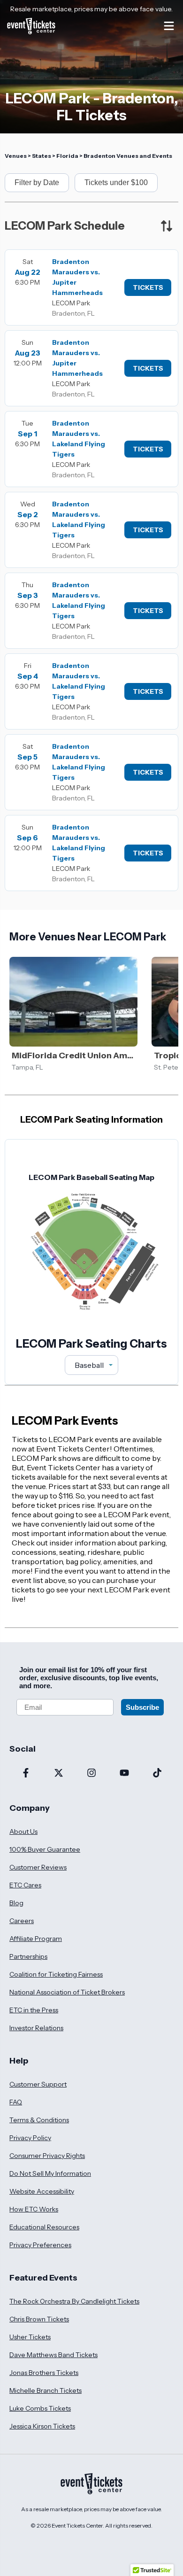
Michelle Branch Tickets (46, 2390)
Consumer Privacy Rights (47, 2156)
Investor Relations (36, 2028)
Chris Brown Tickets (39, 2319)
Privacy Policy (30, 2138)
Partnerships (28, 1956)
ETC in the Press (34, 2010)
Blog (16, 1903)
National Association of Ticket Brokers (67, 1992)
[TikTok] (157, 1774)
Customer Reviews (38, 1867)
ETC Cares (25, 1885)
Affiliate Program (36, 1939)
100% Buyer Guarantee (45, 1849)
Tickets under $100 (116, 182)
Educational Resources (44, 2227)
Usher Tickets (30, 2337)
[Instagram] (91, 1774)
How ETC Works (34, 2209)
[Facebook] (26, 1774)
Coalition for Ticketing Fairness (56, 1974)
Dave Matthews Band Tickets (53, 2355)
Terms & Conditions (39, 2120)
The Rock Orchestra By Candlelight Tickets (74, 2301)
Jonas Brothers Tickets (44, 2373)
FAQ (16, 2102)
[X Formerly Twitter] (59, 1774)
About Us (23, 1831)
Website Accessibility (42, 2191)
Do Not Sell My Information (50, 2173)
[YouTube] (124, 1774)
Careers (22, 1921)
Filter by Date (37, 182)
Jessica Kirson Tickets (42, 2426)
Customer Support (38, 2084)
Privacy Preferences (40, 2245)
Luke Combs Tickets (40, 2408)
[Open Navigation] (169, 26)
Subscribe (142, 1707)
